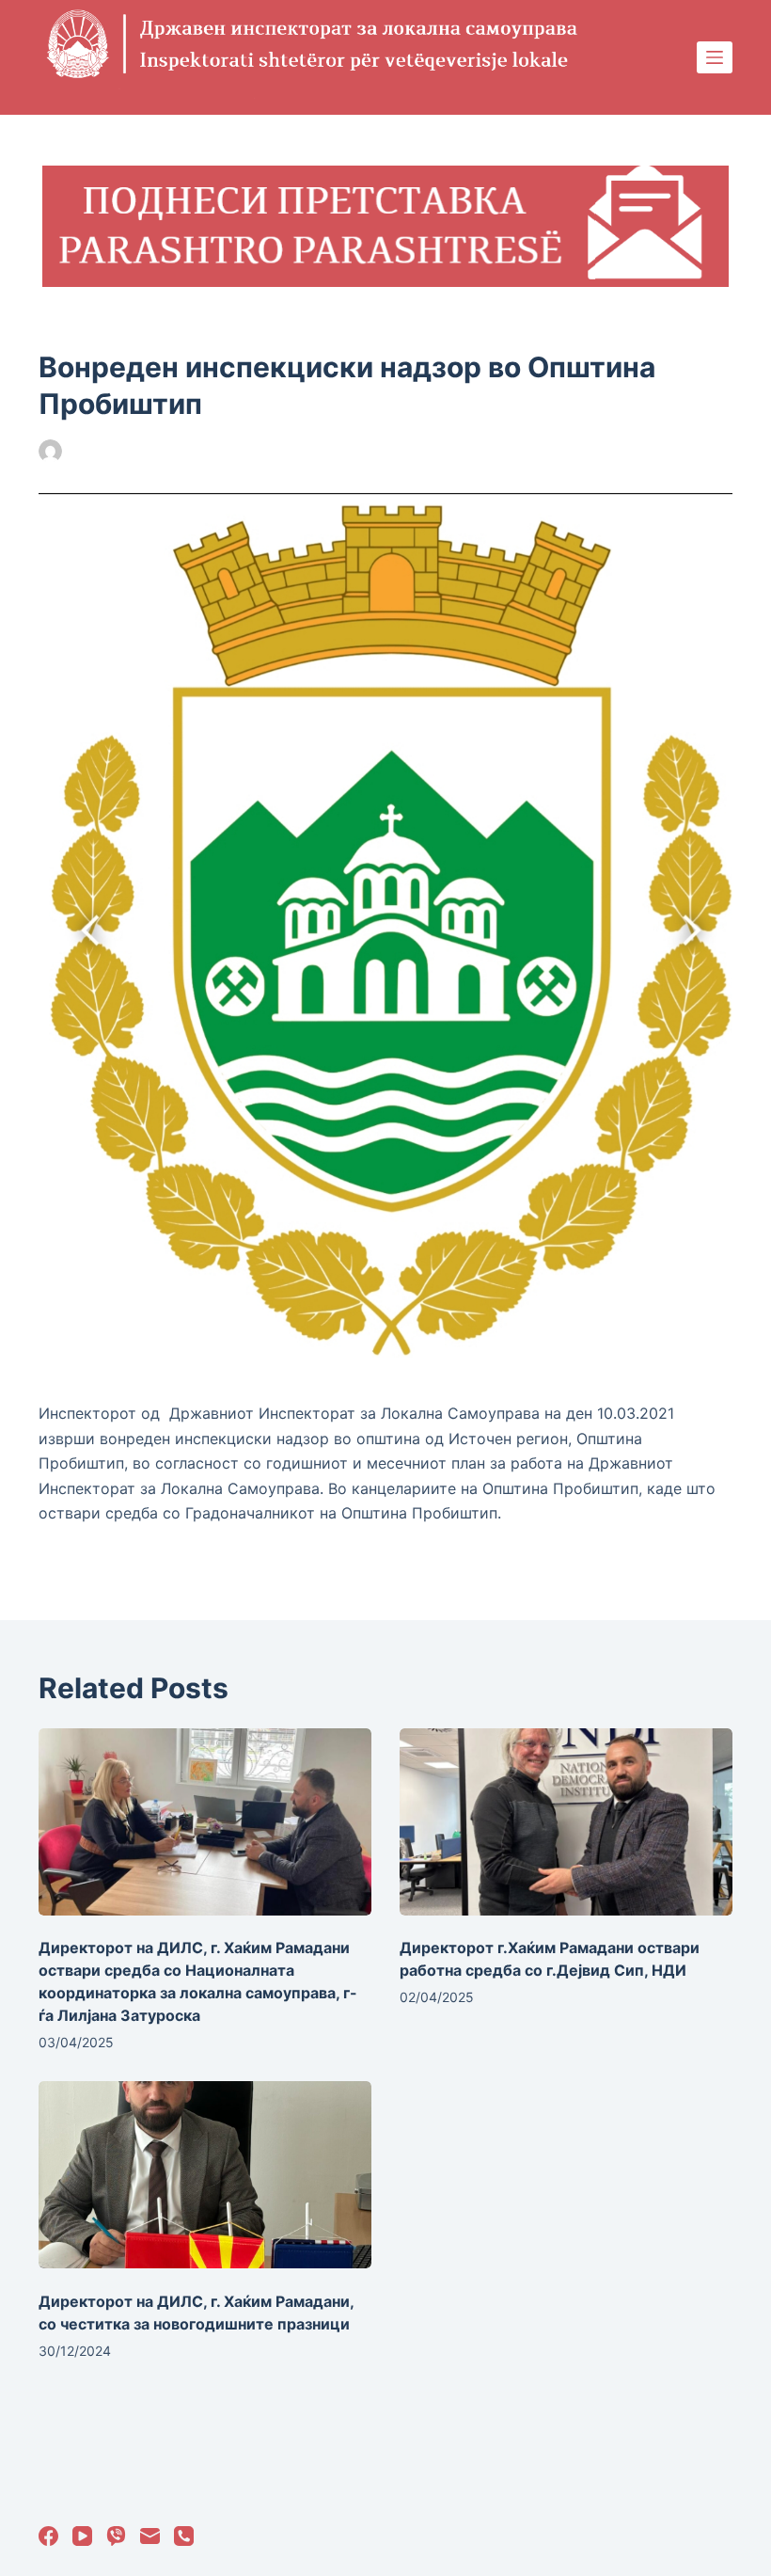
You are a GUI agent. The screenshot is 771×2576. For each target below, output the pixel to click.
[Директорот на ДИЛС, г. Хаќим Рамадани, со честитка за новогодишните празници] (205, 2175)
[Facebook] (48, 2536)
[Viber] (116, 2536)
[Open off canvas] (715, 57)
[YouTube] (82, 2536)
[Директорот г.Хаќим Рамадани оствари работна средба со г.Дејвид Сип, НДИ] (566, 1822)
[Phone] (184, 2536)
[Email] (150, 2536)
